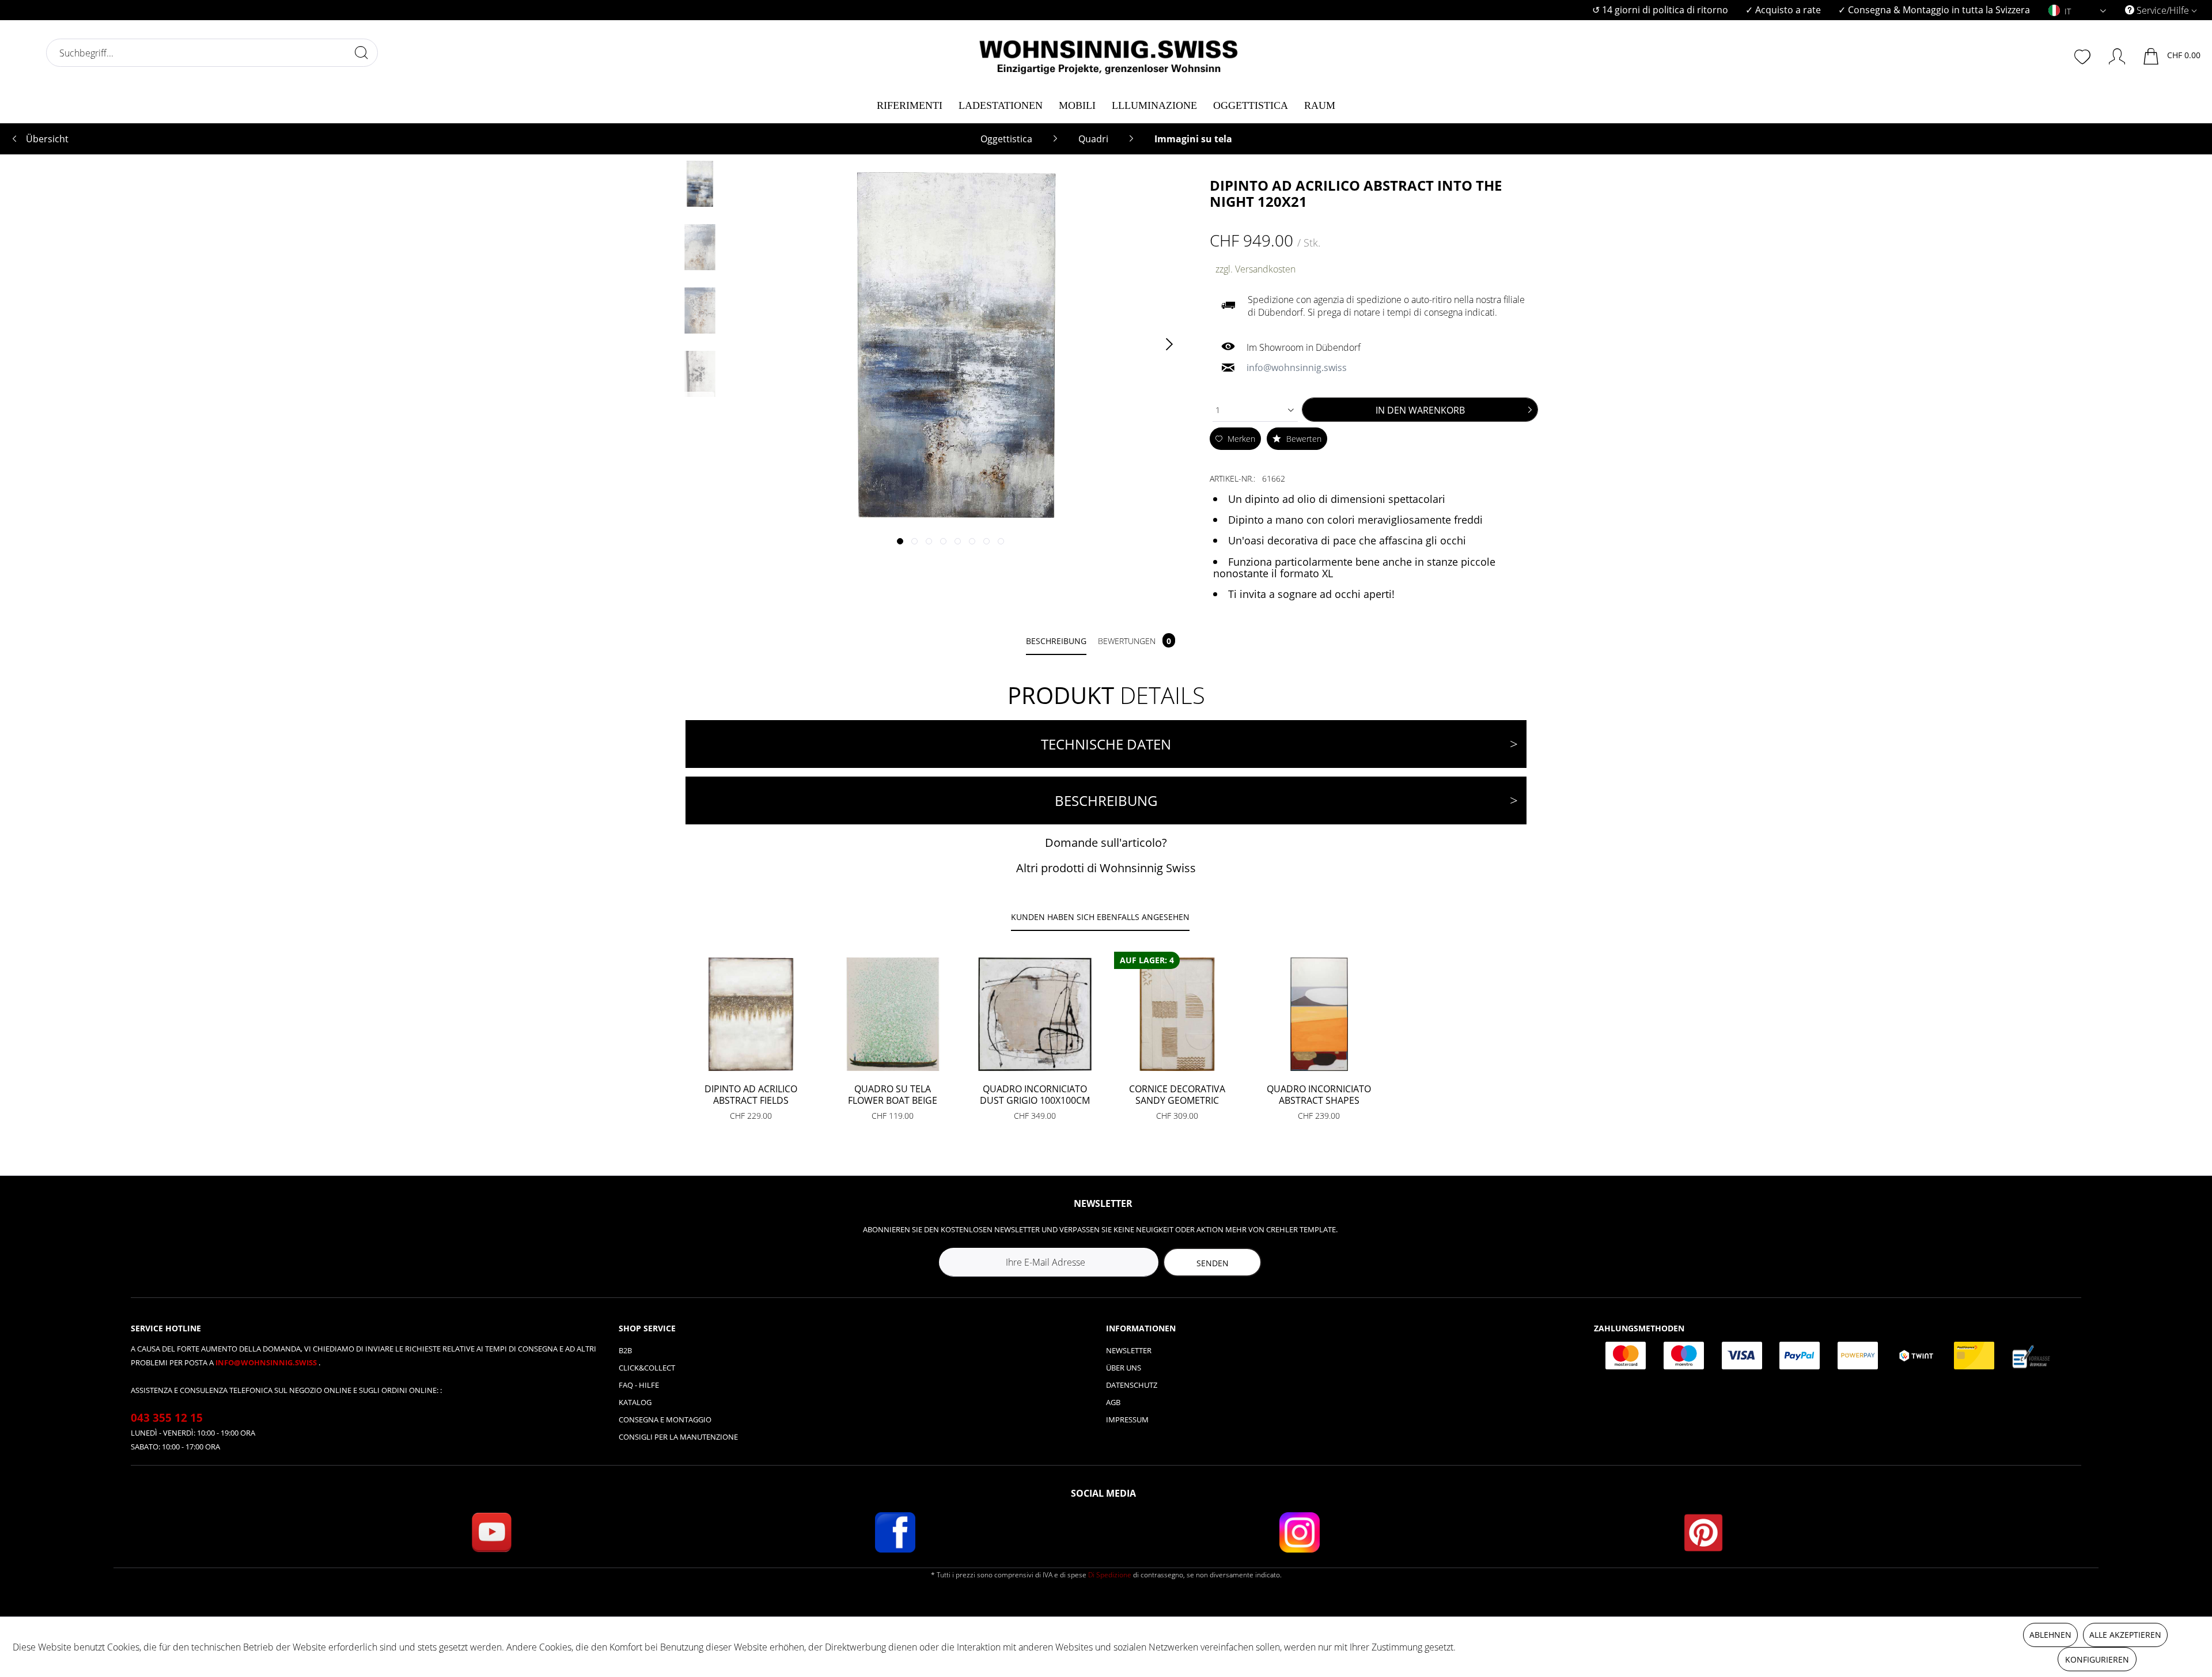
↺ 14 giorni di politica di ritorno (1660, 10)
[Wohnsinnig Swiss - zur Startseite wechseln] (1109, 53)
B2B (625, 1350)
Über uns (1124, 1368)
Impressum (1127, 1419)
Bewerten (1303, 439)
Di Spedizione (1110, 1575)
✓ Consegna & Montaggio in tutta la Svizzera (1934, 10)
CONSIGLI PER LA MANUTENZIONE (678, 1437)
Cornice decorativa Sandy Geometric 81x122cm (1177, 1095)
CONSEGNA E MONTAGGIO (665, 1419)
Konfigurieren (2097, 1659)
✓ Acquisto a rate (1783, 10)
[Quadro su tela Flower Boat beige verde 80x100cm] (893, 1014)
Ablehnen (2050, 1635)
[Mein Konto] (2111, 54)
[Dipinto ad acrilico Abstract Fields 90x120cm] (751, 1014)
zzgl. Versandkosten (1255, 269)
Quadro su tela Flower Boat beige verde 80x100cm (893, 1095)
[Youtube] (491, 1532)
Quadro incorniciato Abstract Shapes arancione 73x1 (1319, 1095)
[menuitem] (1660, 10)
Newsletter (1129, 1350)
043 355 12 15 (167, 1418)
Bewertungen (1135, 641)
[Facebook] (895, 1532)
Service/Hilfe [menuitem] (2163, 10)
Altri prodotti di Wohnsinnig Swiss (1106, 868)
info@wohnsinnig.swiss (267, 1362)
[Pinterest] (1703, 1532)
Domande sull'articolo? (1106, 843)
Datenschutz (1132, 1385)
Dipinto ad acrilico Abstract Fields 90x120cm (751, 1095)
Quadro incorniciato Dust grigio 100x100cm (1035, 1095)
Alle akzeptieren (2125, 1635)
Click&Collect (647, 1368)
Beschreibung (1056, 641)
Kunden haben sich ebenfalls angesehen (1100, 917)
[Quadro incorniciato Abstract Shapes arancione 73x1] (1319, 1014)
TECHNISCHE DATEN (1106, 744)
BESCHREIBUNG (1106, 800)
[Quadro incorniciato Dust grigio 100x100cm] (1035, 1014)
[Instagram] (1300, 1532)
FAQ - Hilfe (639, 1385)
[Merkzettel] (2084, 55)
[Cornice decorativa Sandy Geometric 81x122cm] (1177, 1014)
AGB (1113, 1402)
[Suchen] (361, 52)
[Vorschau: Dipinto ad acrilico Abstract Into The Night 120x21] (700, 184)
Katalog (635, 1402)
